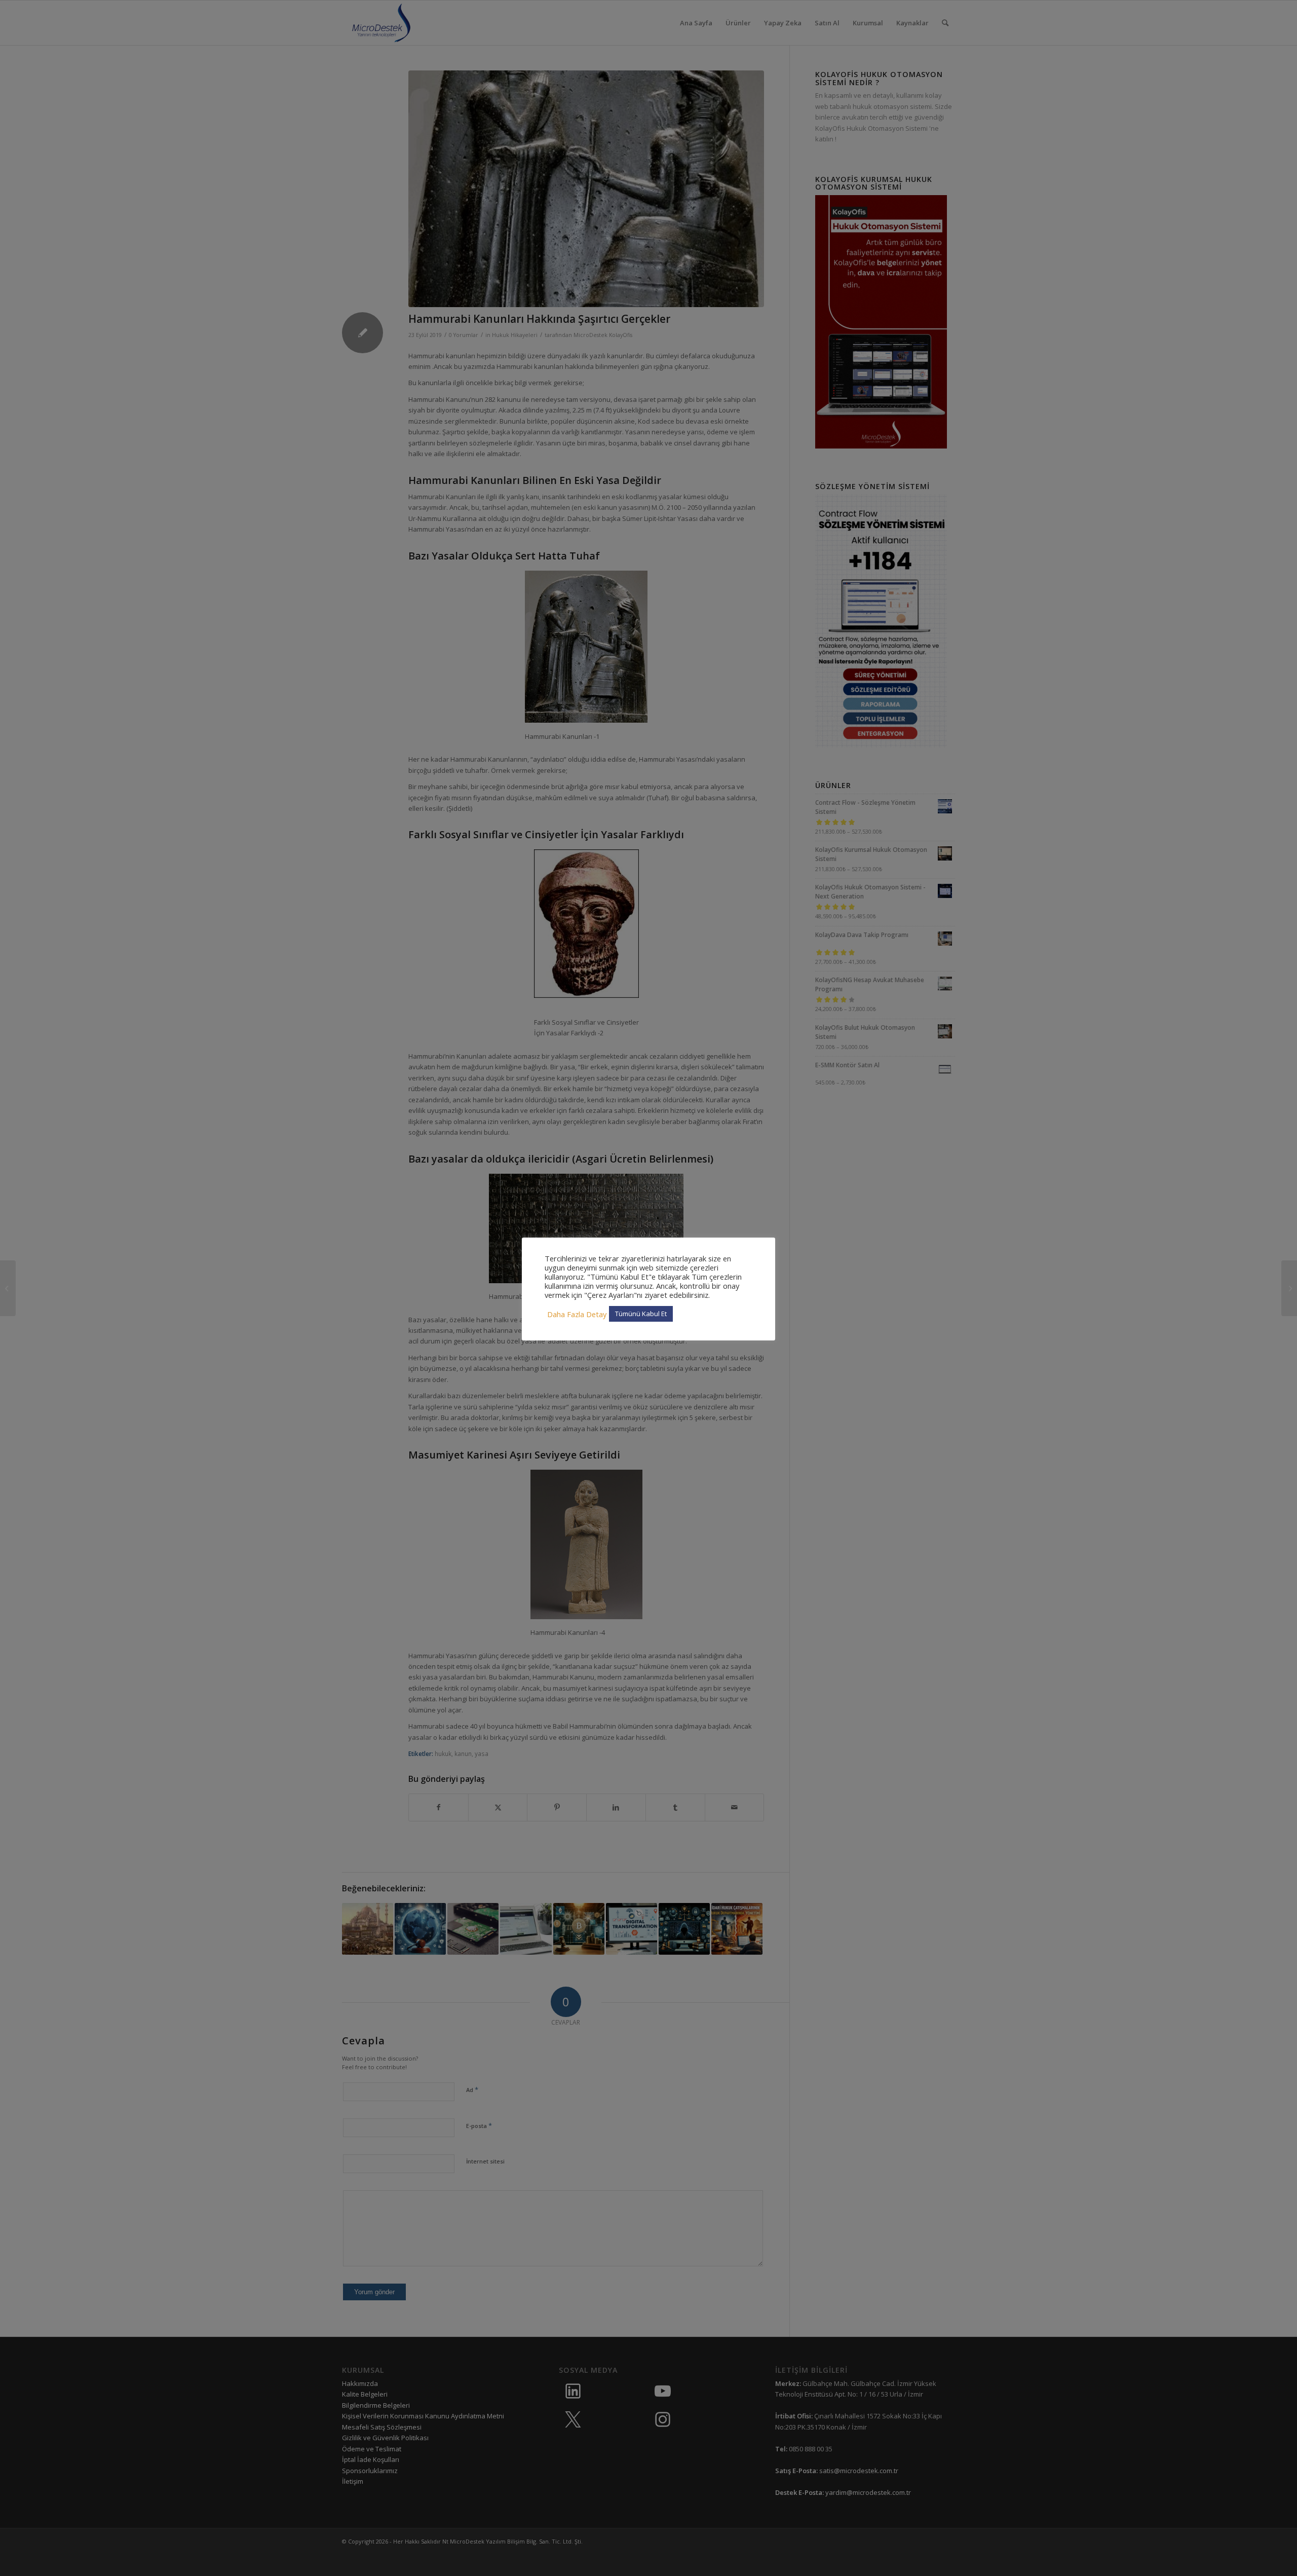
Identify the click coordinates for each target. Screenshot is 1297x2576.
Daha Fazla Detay (577, 1314)
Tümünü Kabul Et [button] (641, 1314)
